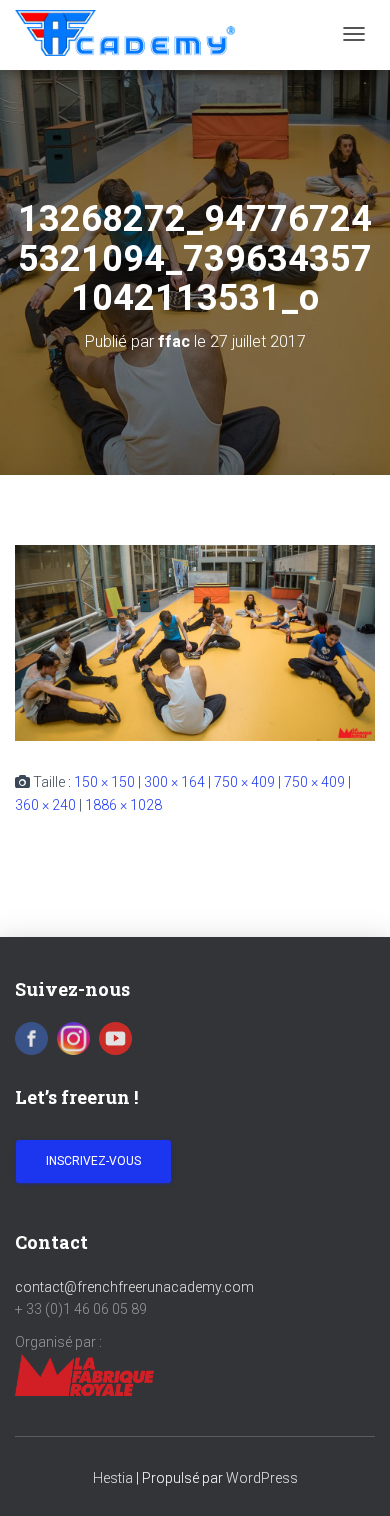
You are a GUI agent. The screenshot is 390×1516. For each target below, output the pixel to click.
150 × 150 (104, 782)
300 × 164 (174, 782)
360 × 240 (45, 805)
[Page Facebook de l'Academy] (31, 1037)
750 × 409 (244, 782)
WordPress (262, 1478)
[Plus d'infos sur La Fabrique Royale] (84, 1374)
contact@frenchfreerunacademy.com (134, 1287)
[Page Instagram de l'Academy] (73, 1037)
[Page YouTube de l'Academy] (115, 1037)
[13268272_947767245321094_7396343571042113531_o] (195, 641)
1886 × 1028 (123, 805)
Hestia (113, 1478)
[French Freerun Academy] (125, 33)
